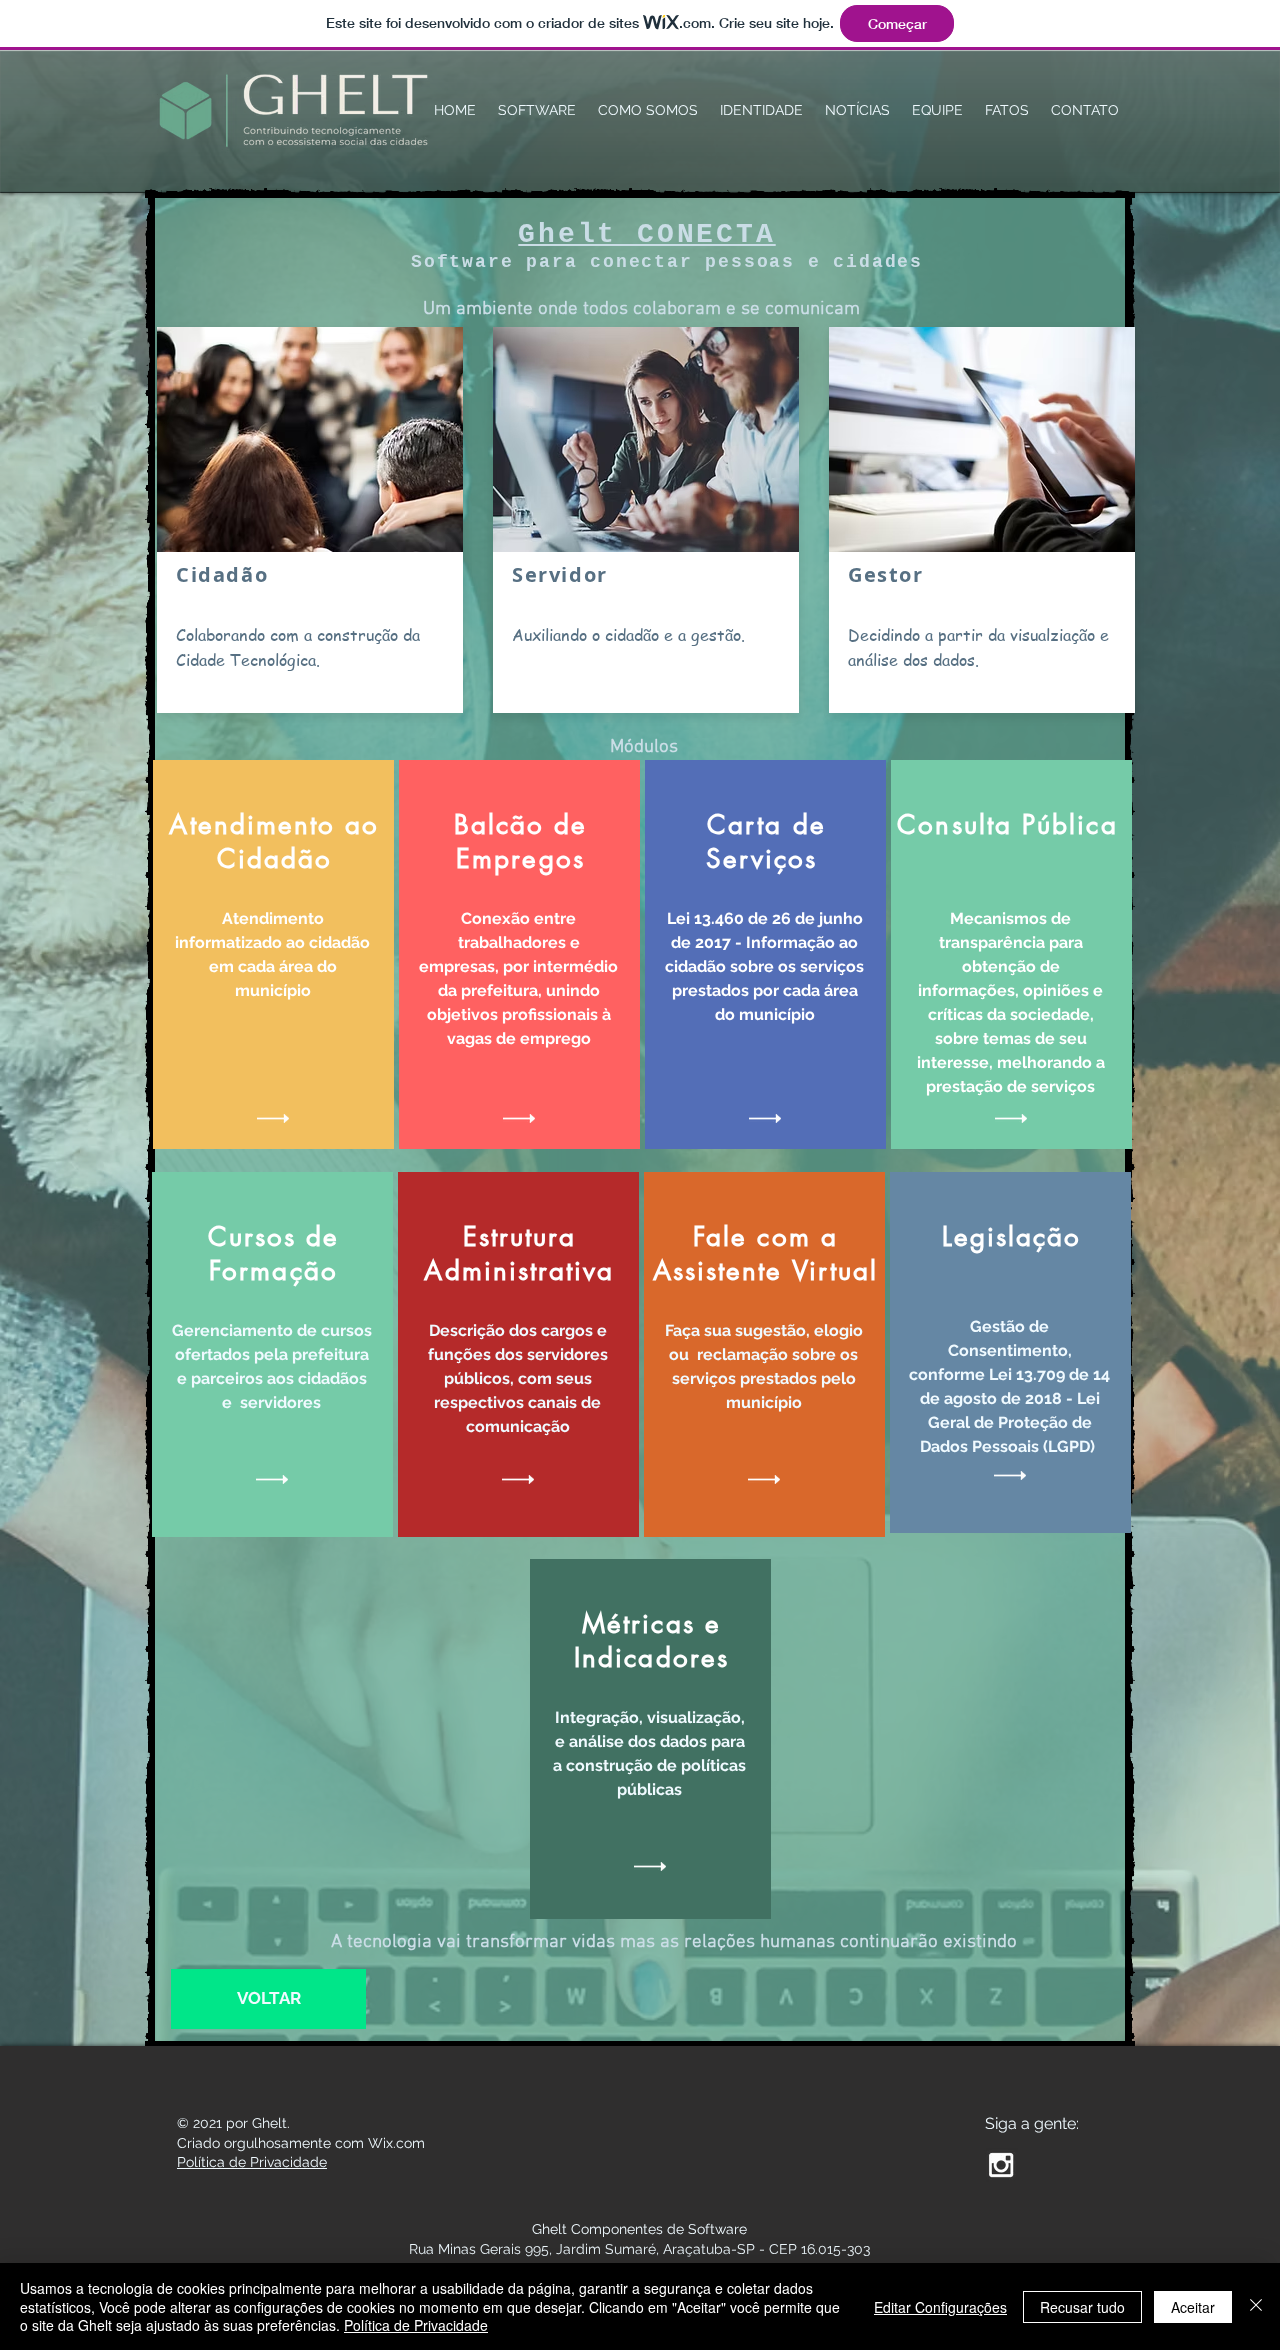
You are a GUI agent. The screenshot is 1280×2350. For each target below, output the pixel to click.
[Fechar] (1256, 2306)
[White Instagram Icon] (1001, 2165)
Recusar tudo (1082, 2307)
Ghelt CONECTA (646, 234)
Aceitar (1193, 2307)
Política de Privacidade (416, 2325)
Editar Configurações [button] (940, 2307)
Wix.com (396, 2143)
